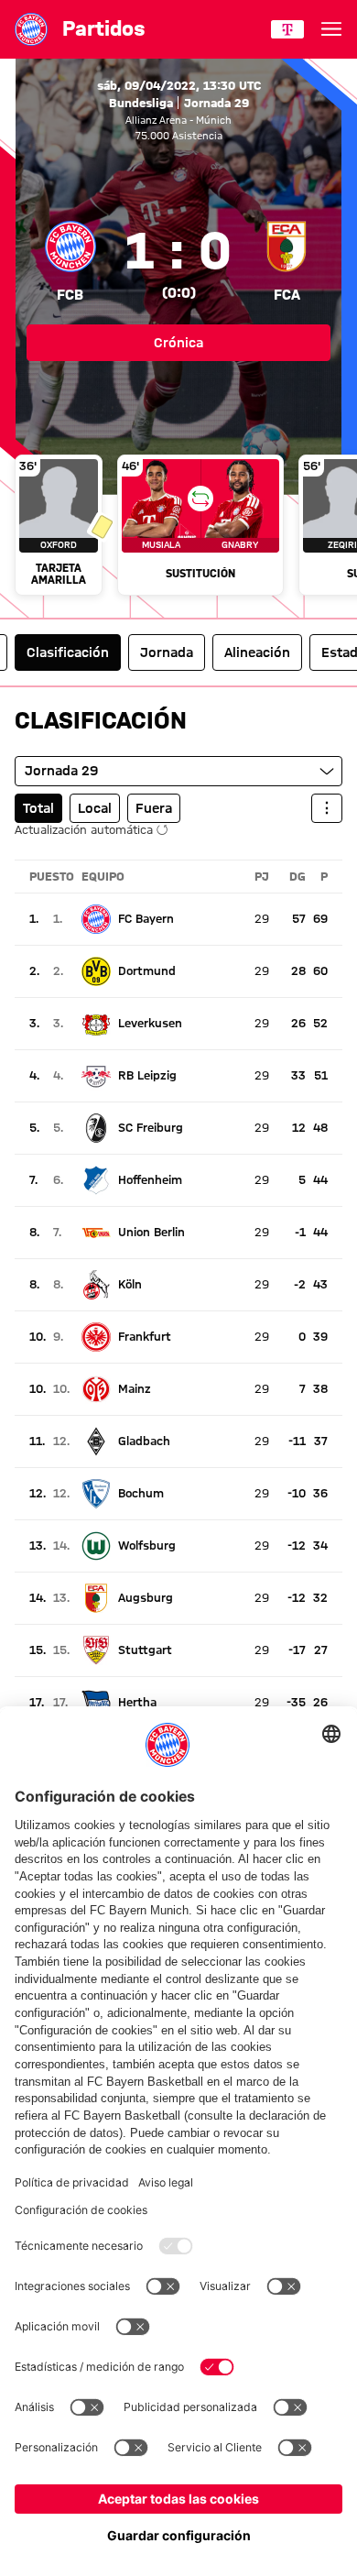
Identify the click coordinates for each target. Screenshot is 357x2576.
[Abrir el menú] (331, 29)
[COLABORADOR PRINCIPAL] (287, 29)
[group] (178, 527)
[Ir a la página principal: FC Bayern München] (31, 29)
